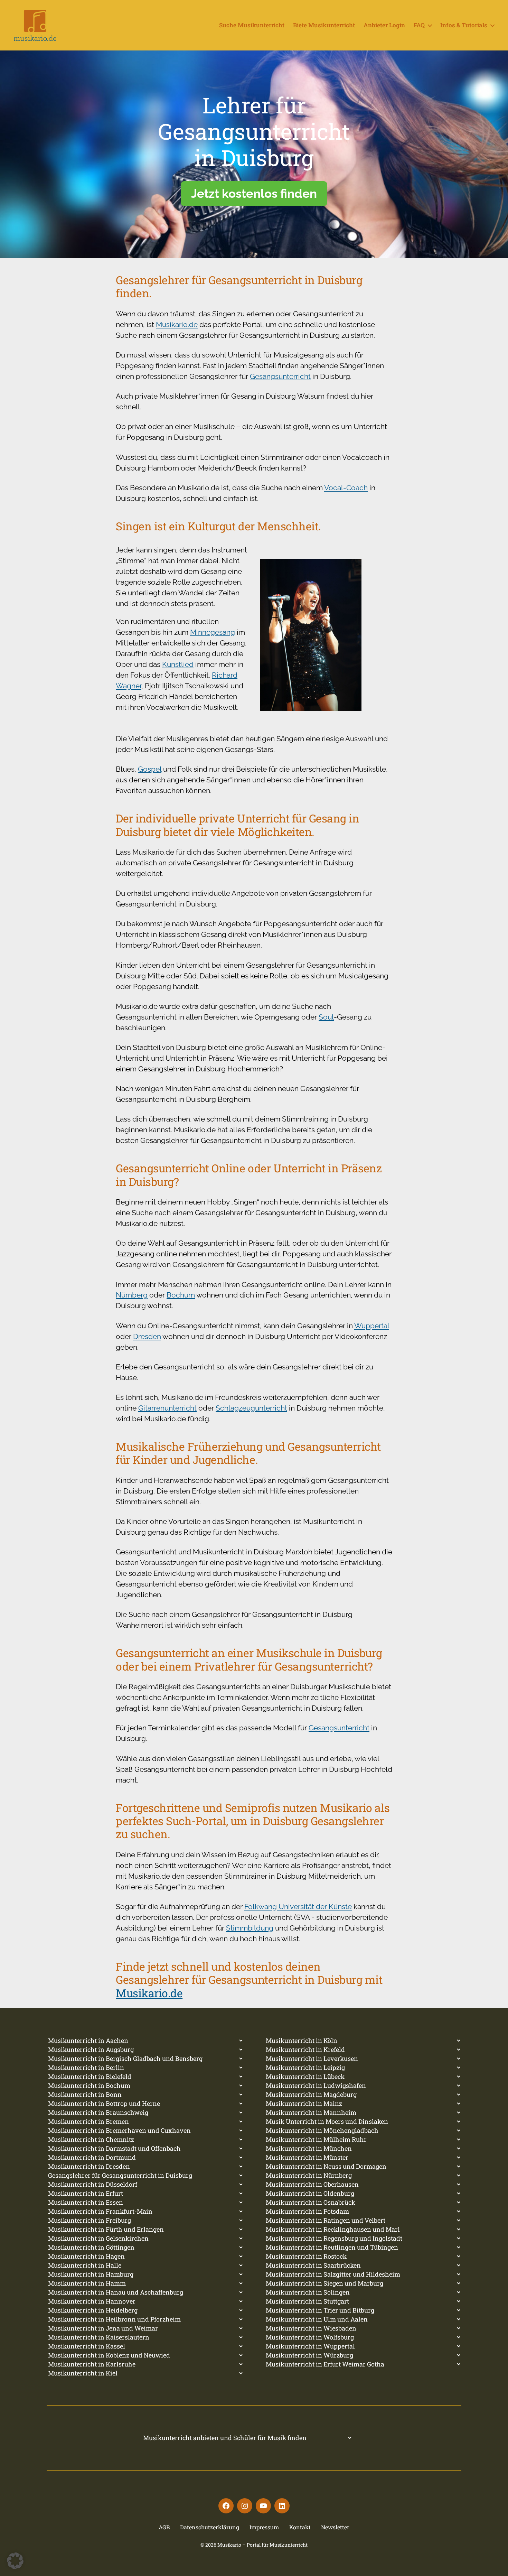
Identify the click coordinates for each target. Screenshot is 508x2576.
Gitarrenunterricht (167, 1408)
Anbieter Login (384, 25)
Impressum (264, 2527)
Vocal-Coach (346, 488)
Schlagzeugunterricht (251, 1408)
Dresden (147, 1336)
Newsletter (335, 2527)
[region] (254, 154)
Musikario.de (177, 324)
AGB (164, 2527)
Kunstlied (178, 664)
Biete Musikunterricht (324, 25)
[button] (15, 2561)
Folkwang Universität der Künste (298, 1907)
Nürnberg (132, 1295)
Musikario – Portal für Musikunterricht (262, 2545)
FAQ (419, 25)
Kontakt (300, 2527)
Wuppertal (372, 1326)
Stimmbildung (250, 1928)
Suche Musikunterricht (252, 25)
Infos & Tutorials (464, 25)
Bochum (181, 1295)
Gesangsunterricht (280, 376)
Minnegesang (213, 632)
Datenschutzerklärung (210, 2527)
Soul (326, 1017)
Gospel (150, 769)
